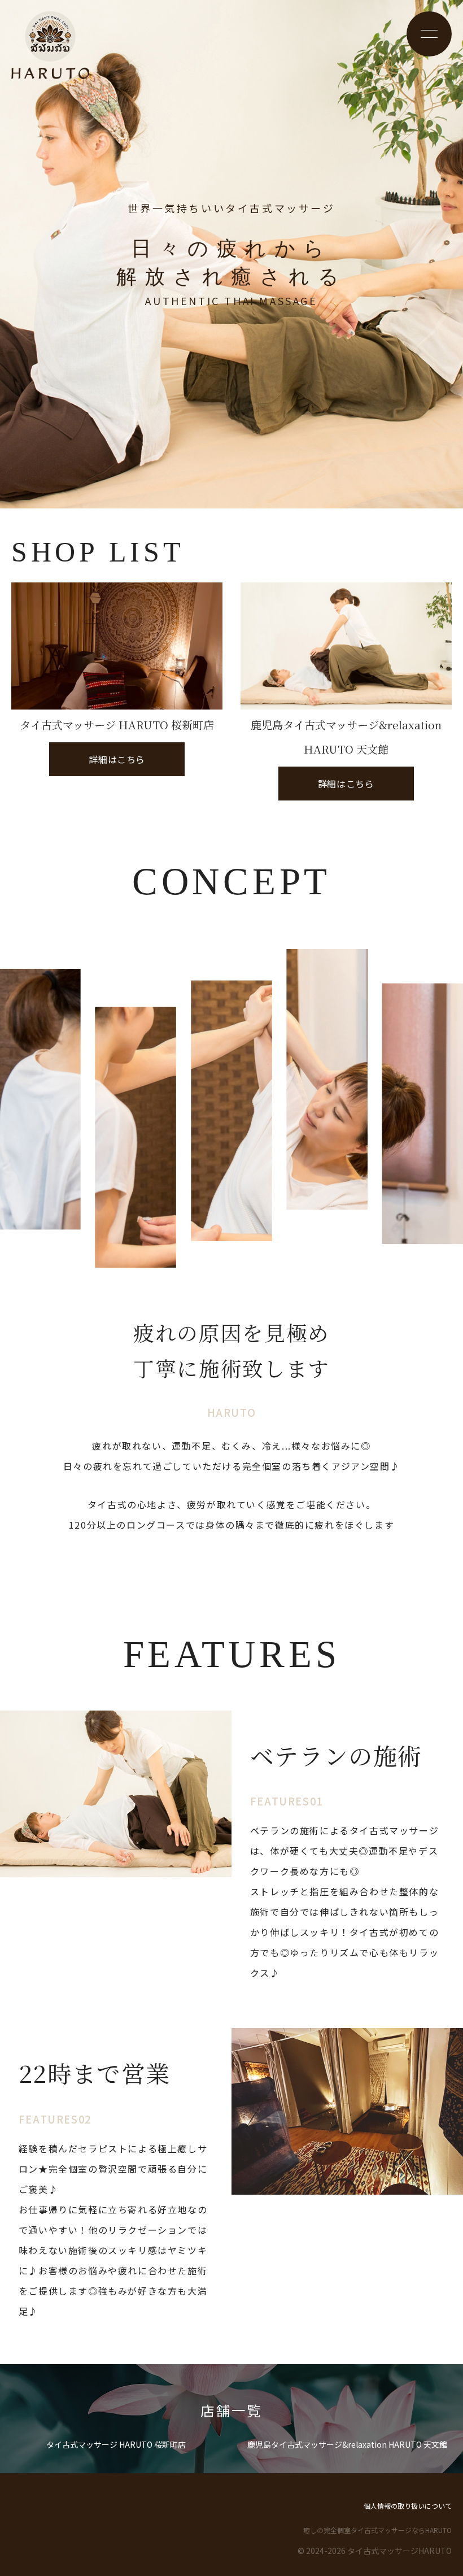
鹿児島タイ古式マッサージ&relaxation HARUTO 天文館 (347, 2444)
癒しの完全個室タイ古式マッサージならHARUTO (377, 2530)
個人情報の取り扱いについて (408, 2506)
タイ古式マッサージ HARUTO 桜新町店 (116, 2444)
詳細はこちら (97, 763)
